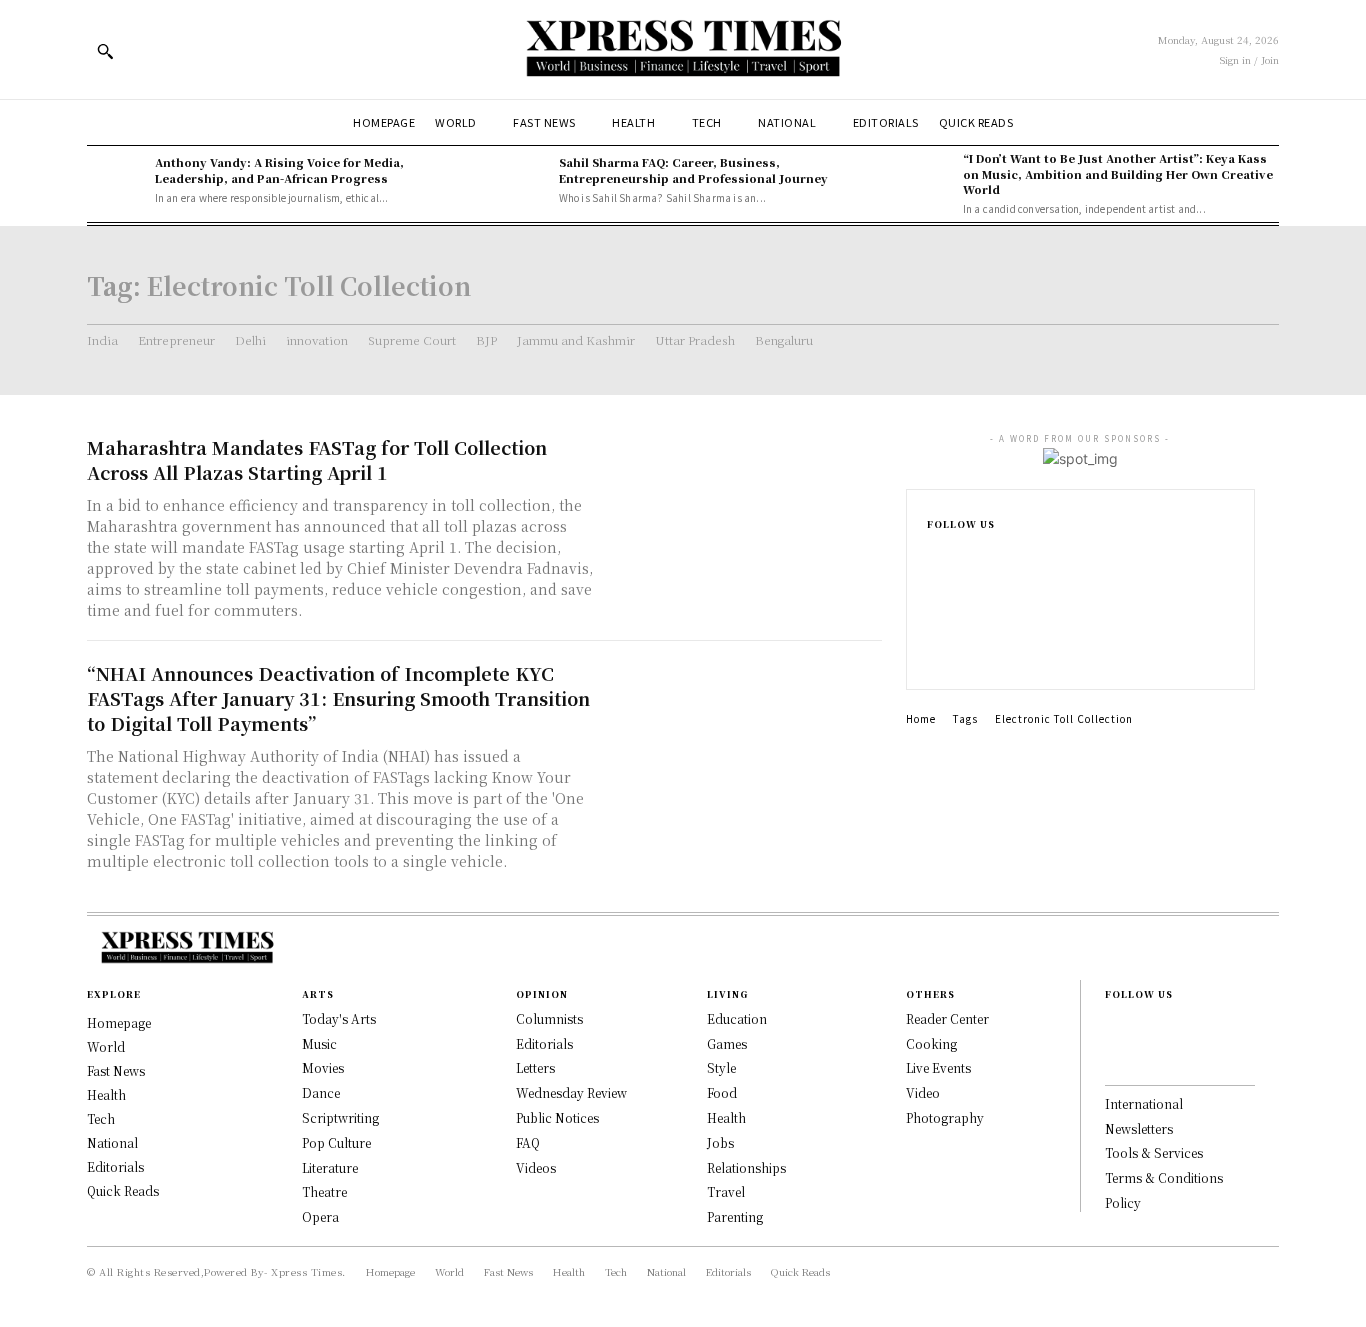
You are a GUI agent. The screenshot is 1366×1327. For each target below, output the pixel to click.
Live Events (938, 1067)
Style (721, 1067)
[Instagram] (933, 589)
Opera (320, 1216)
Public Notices (557, 1117)
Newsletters (1139, 1128)
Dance (321, 1092)
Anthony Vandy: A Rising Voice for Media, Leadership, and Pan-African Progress (279, 169)
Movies (323, 1067)
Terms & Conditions (1164, 1177)
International (1144, 1103)
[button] (105, 51)
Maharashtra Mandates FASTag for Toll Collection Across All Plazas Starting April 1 (317, 459)
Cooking (931, 1043)
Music (319, 1043)
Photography (945, 1117)
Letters (535, 1067)
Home (921, 718)
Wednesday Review (571, 1092)
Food (722, 1092)
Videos (536, 1167)
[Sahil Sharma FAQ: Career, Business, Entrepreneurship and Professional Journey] (520, 180)
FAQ (528, 1142)
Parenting (735, 1216)
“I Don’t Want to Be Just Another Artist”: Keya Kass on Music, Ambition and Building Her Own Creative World (1118, 173)
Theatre (324, 1191)
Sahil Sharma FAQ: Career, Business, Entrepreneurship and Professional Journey (693, 169)
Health (726, 1117)
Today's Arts (339, 1018)
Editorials (544, 1043)
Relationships (746, 1167)
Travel (726, 1191)
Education (737, 1018)
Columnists (549, 1018)
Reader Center (947, 1018)
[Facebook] (933, 557)
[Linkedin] (933, 621)
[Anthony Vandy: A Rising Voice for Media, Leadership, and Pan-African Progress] (116, 180)
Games (727, 1043)
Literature (330, 1167)
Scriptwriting (340, 1117)
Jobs (720, 1142)
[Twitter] (933, 653)
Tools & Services (1154, 1152)
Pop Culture (336, 1142)
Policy (1123, 1202)
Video (923, 1092)
